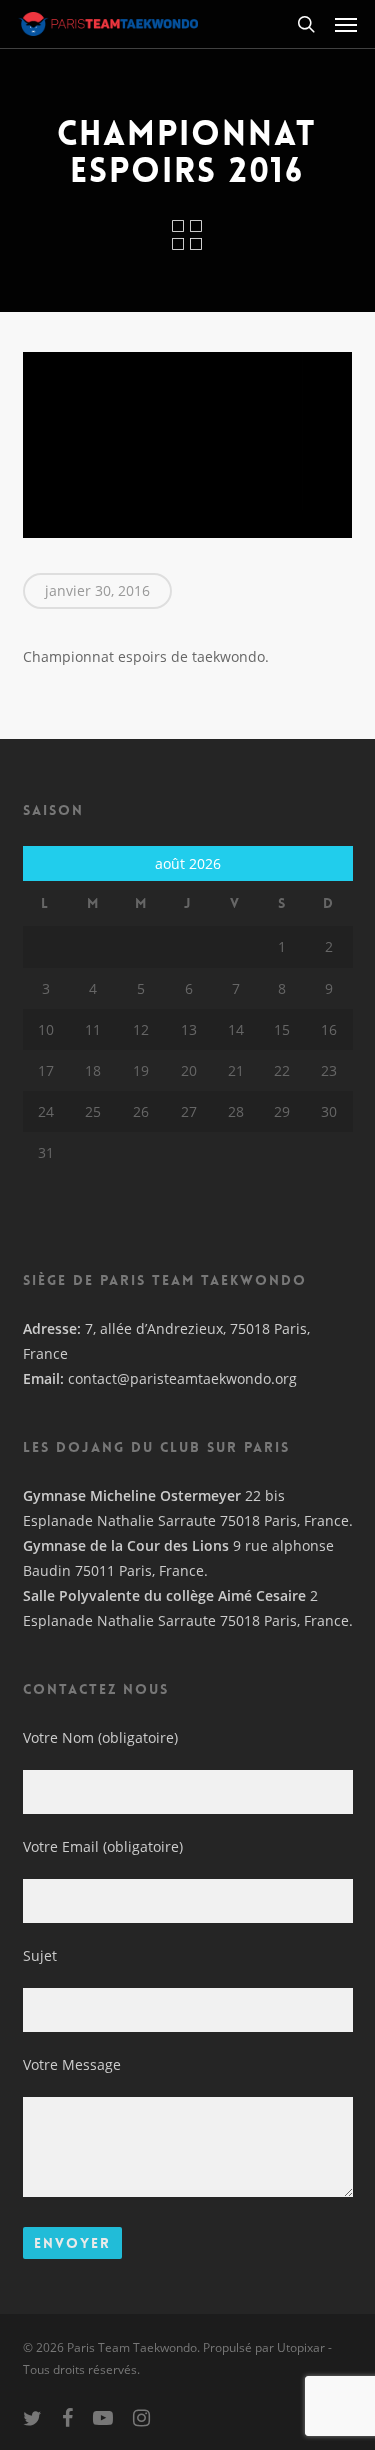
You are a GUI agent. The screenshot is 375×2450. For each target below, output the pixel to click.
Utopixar (301, 2347)
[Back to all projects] (187, 235)
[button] (346, 24)
